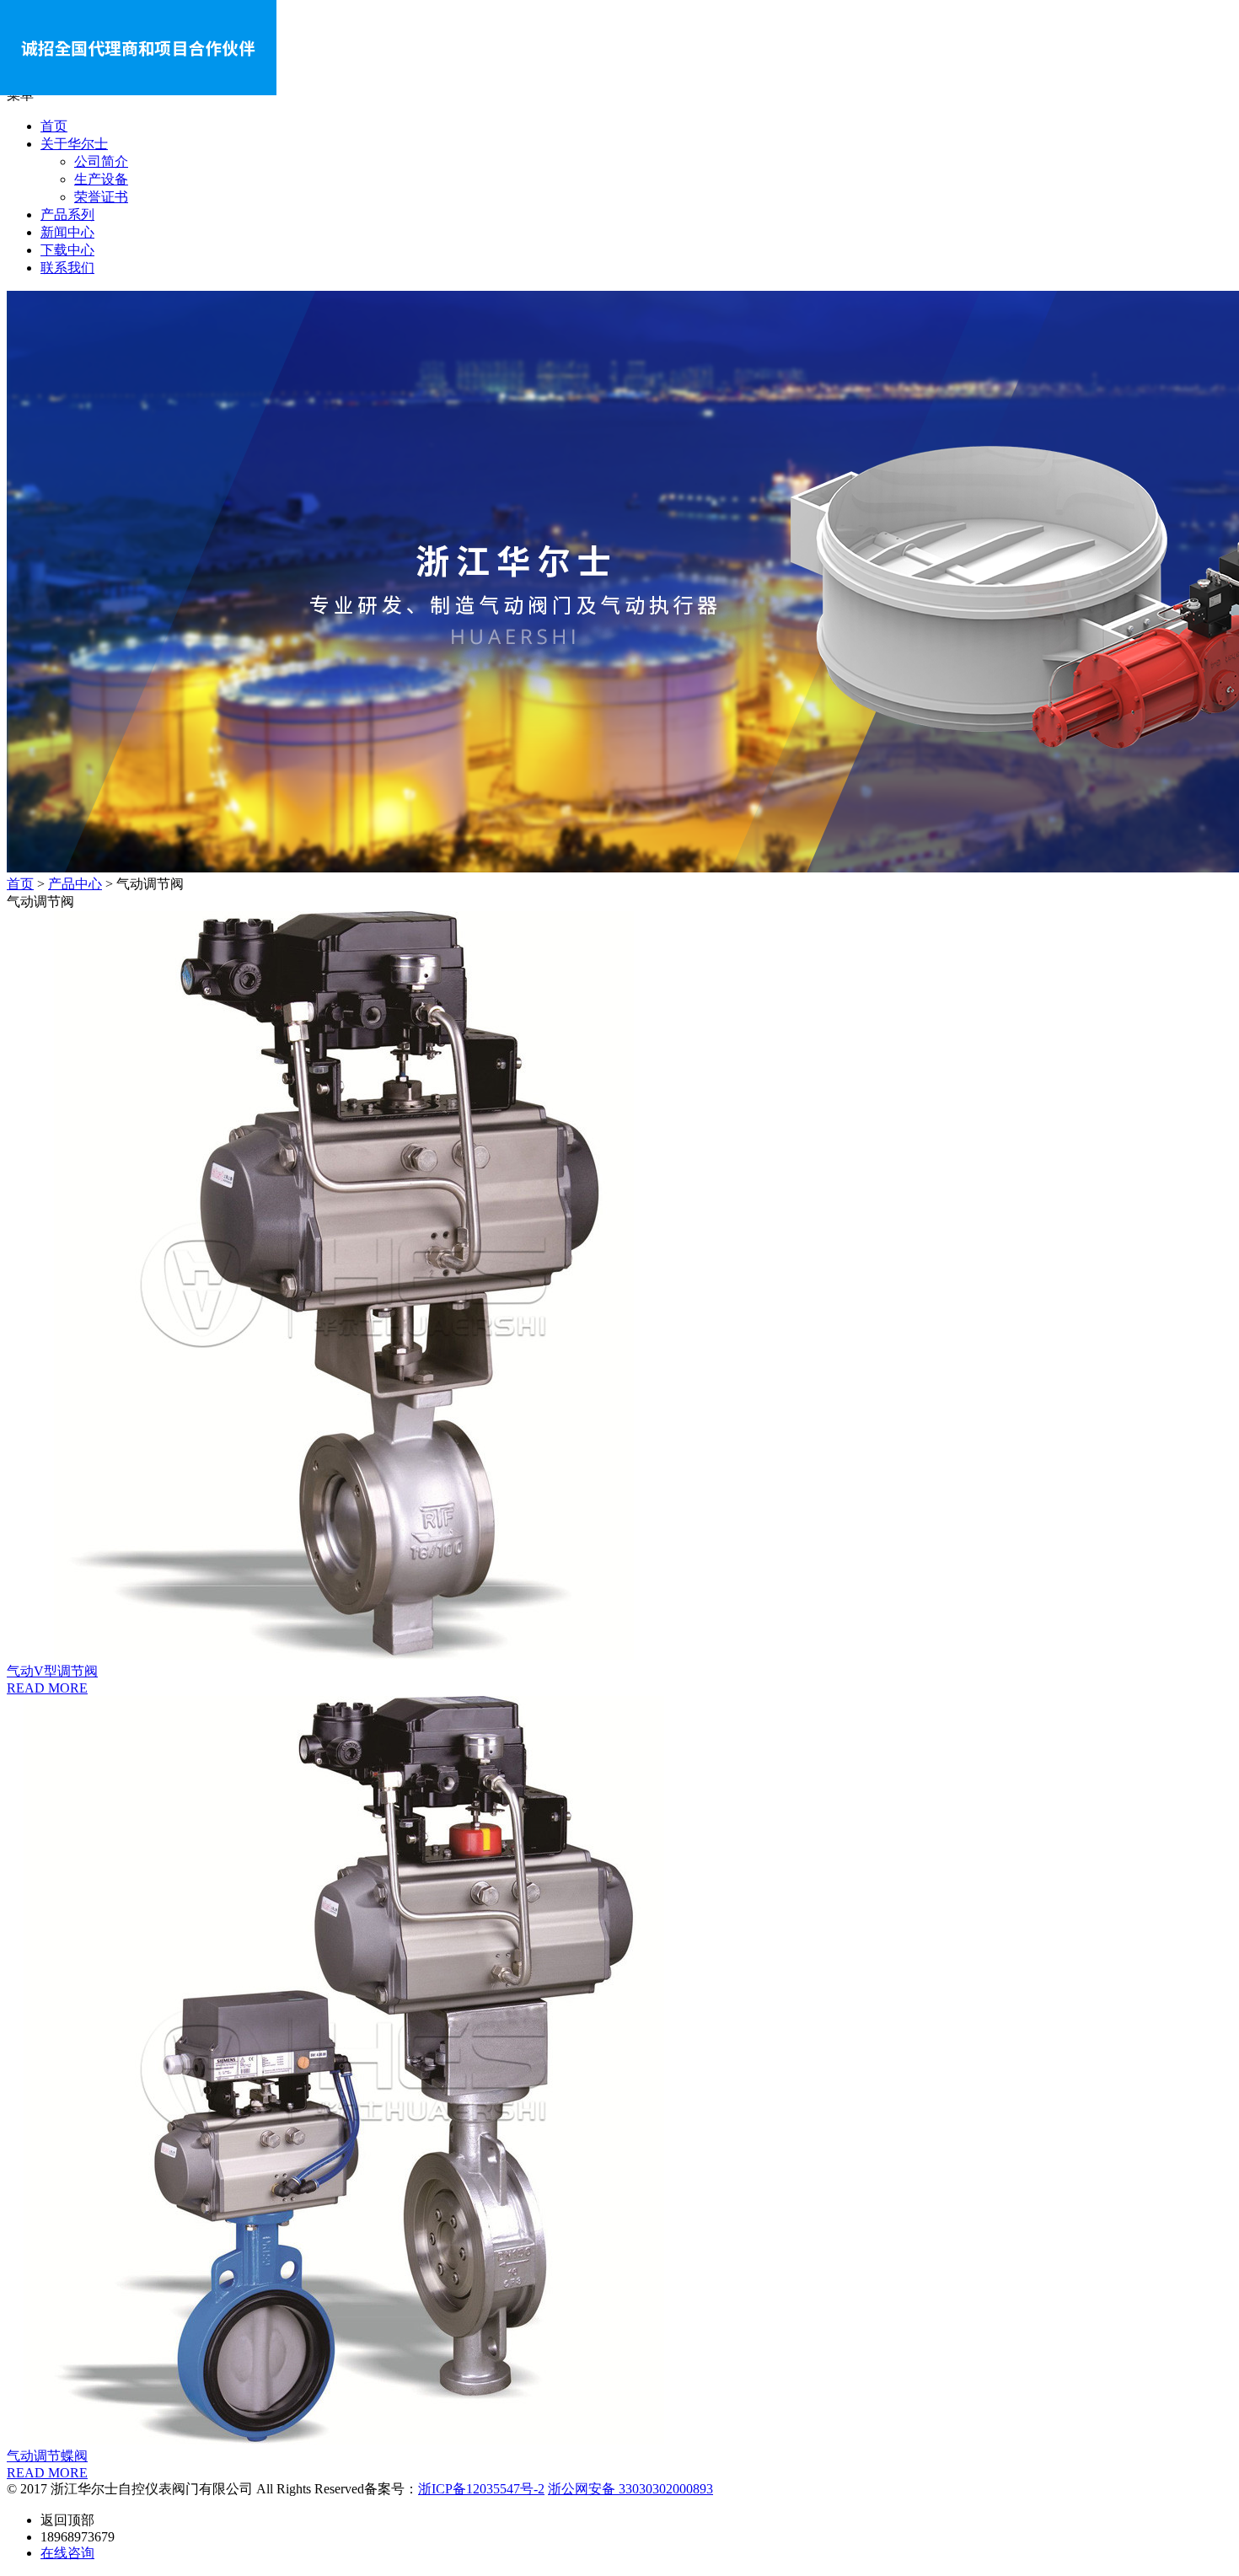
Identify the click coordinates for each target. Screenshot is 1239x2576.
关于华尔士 (74, 144)
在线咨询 (67, 2553)
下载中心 (67, 250)
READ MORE (47, 1688)
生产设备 (101, 179)
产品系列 (67, 215)
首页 (54, 126)
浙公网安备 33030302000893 (630, 2489)
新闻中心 (67, 232)
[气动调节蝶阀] (619, 2072)
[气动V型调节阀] (619, 1287)
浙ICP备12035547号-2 (481, 2489)
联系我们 (67, 268)
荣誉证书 (101, 197)
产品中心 (75, 884)
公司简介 (101, 161)
